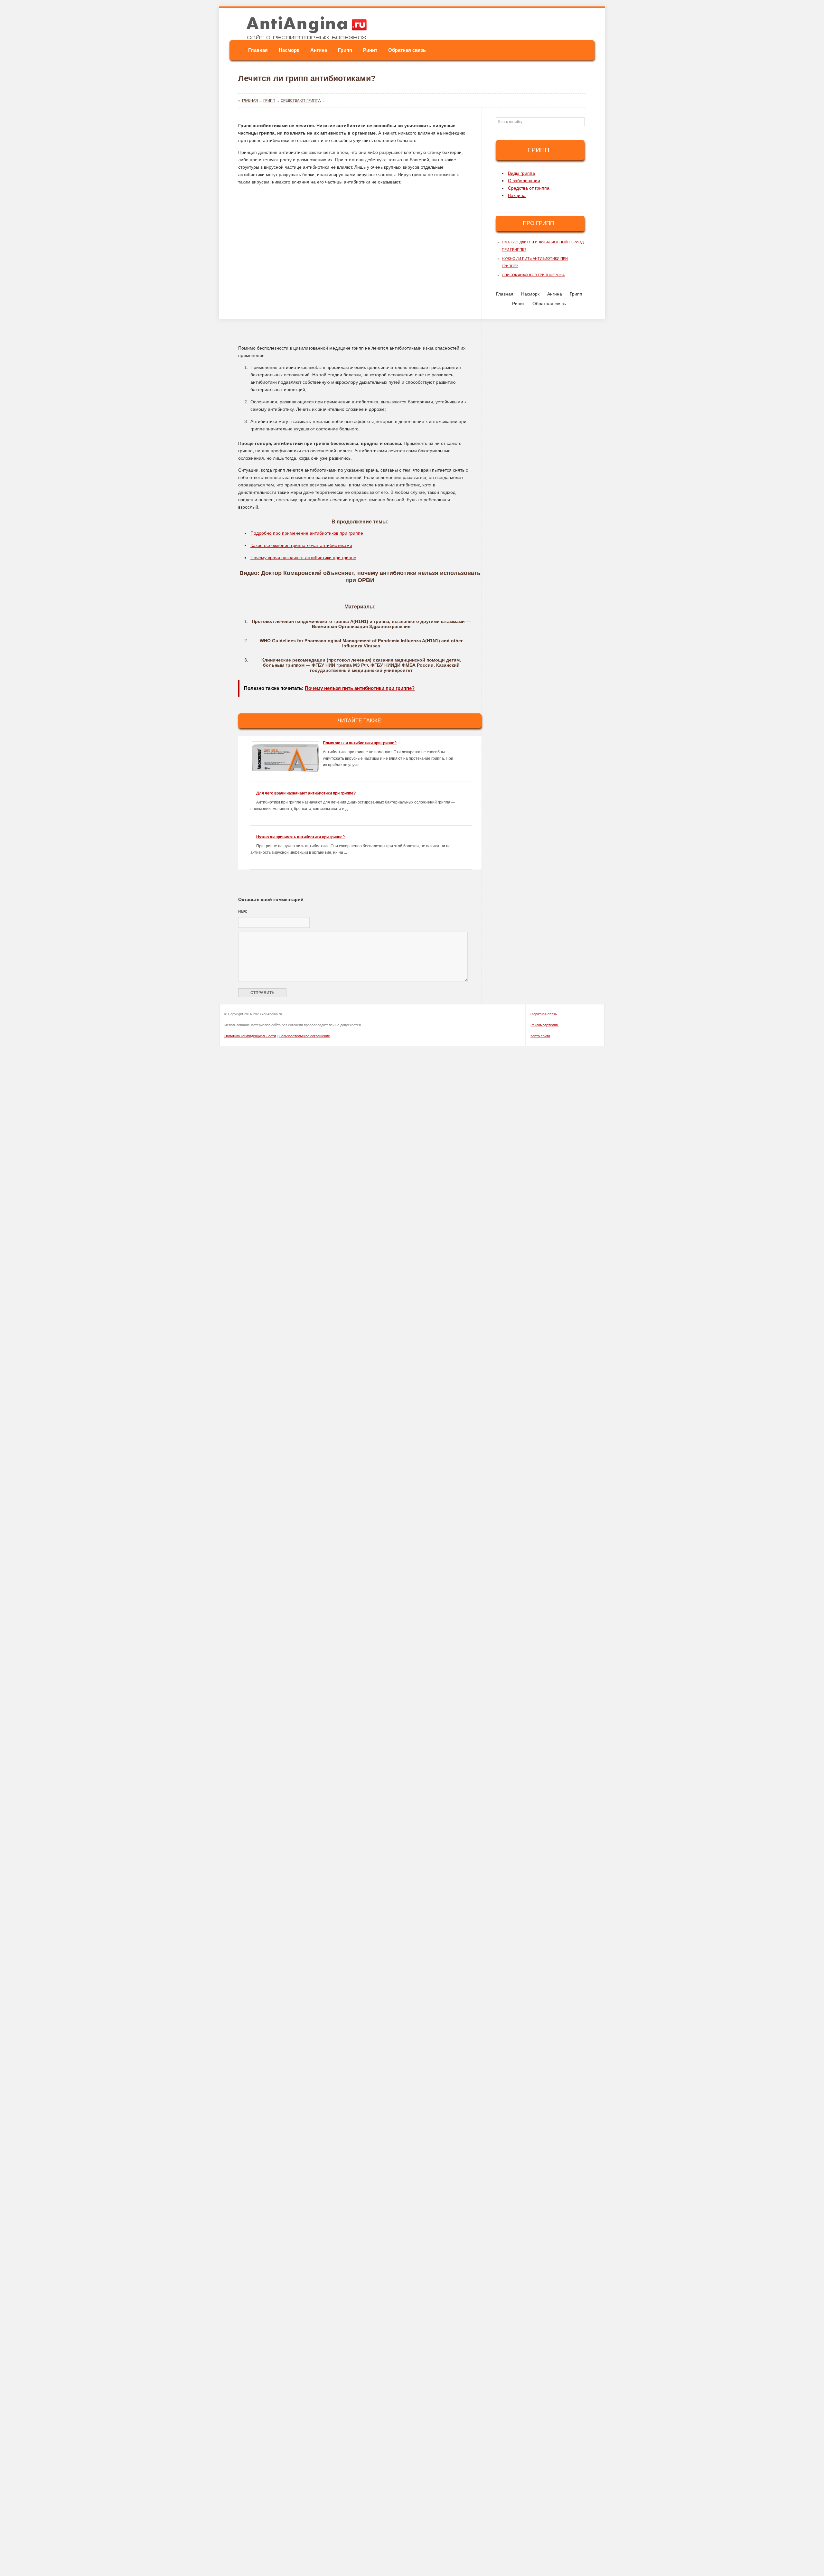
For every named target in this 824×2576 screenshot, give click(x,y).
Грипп (345, 50)
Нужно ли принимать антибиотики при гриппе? (300, 837)
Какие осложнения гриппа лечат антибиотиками (301, 545)
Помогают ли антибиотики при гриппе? (360, 743)
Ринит (370, 50)
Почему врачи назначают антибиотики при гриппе (303, 558)
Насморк (289, 50)
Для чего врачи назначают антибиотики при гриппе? (306, 793)
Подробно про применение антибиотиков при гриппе (307, 533)
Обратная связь (407, 50)
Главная (258, 50)
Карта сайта (540, 1036)
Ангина (319, 50)
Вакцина (517, 195)
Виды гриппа (521, 173)
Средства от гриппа (529, 188)
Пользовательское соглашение (304, 1036)
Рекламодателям (544, 1025)
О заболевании (524, 181)
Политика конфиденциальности (250, 1036)
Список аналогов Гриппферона (533, 275)
